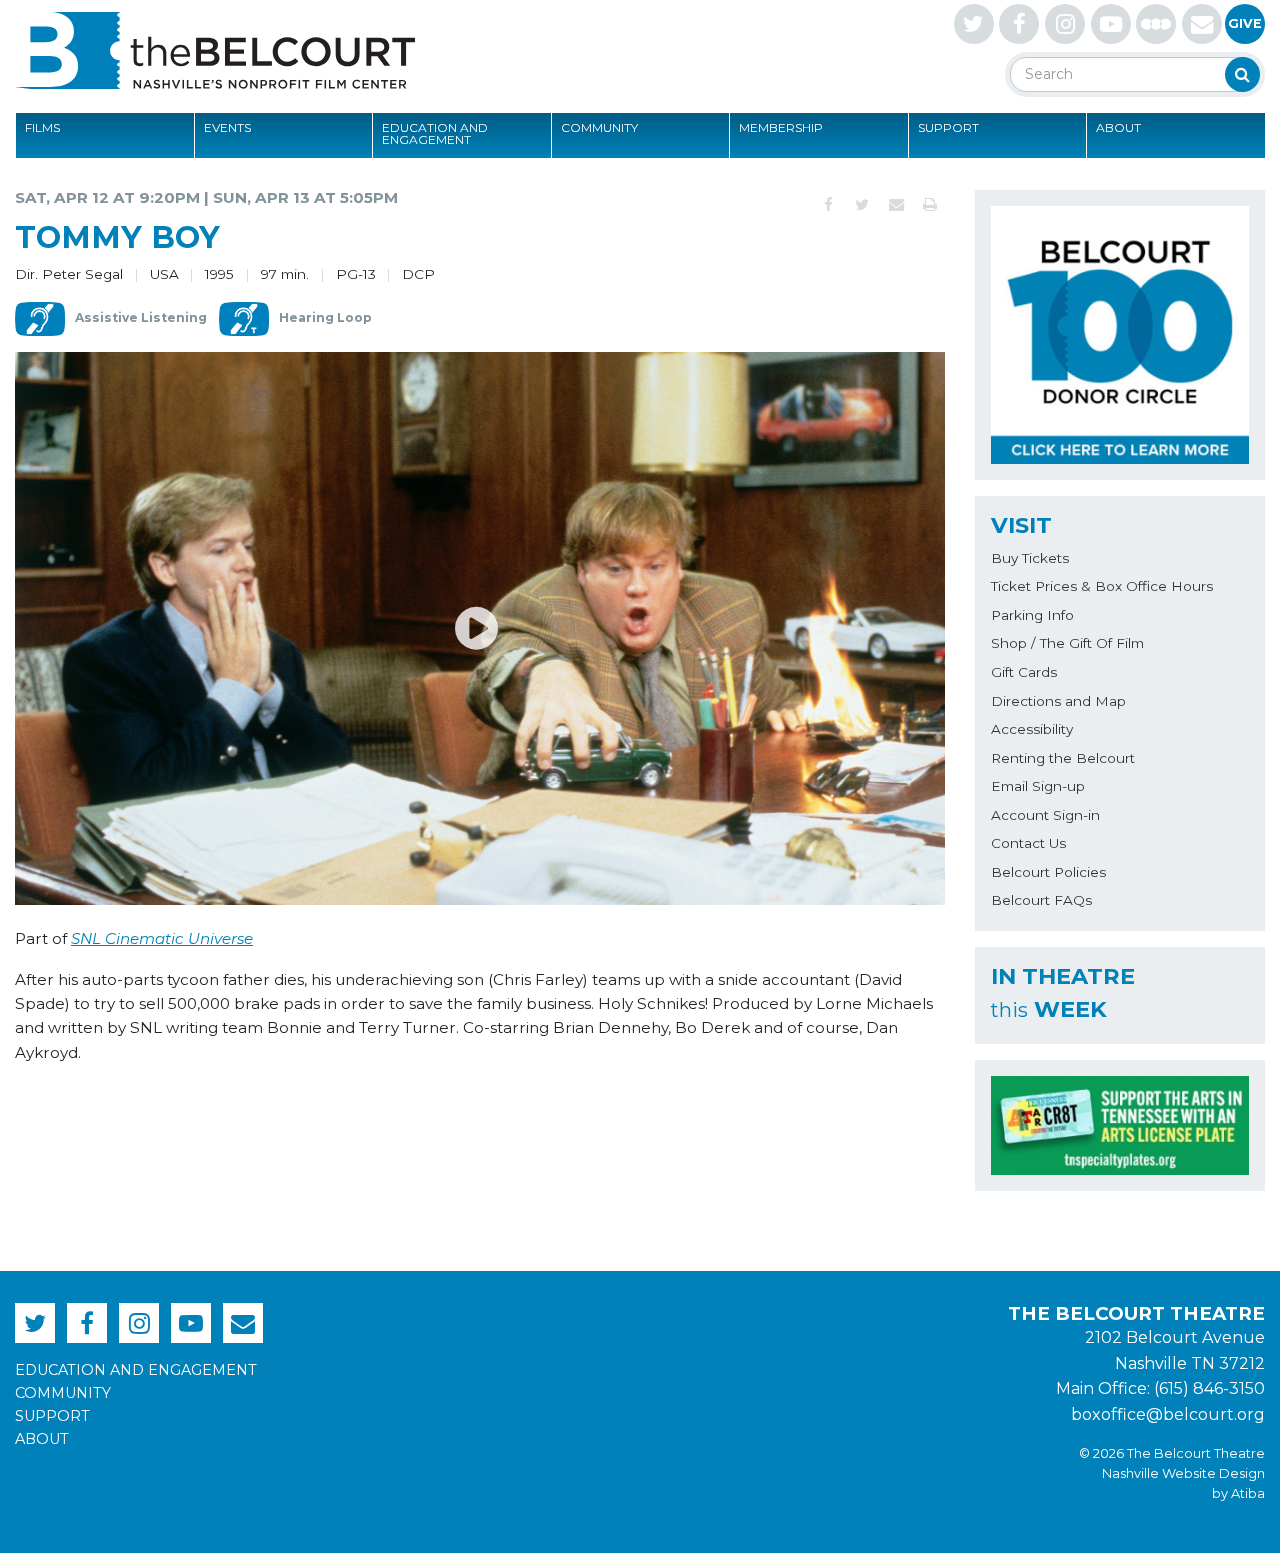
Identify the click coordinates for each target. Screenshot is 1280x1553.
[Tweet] (862, 205)
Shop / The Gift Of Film (1067, 643)
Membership (781, 127)
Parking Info (1032, 615)
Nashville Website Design (1183, 1473)
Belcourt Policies (1048, 872)
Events (227, 127)
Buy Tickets (1030, 558)
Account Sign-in (1045, 815)
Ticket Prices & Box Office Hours (1102, 586)
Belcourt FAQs (1041, 900)
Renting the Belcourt (1063, 758)
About (1118, 127)
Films (42, 127)
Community (599, 127)
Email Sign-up (1038, 786)
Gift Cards (1024, 672)
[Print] (930, 205)
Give (1245, 23)
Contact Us (1028, 843)
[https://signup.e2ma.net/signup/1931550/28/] (1202, 24)
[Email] (896, 205)
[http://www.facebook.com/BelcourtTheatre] (1019, 24)
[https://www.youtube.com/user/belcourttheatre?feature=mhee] (1111, 24)
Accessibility (1032, 729)
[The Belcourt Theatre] (215, 50)
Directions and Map (1058, 701)
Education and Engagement (435, 133)
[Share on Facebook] (828, 205)
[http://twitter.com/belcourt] (974, 24)
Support (948, 127)
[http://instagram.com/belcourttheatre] (1065, 24)
